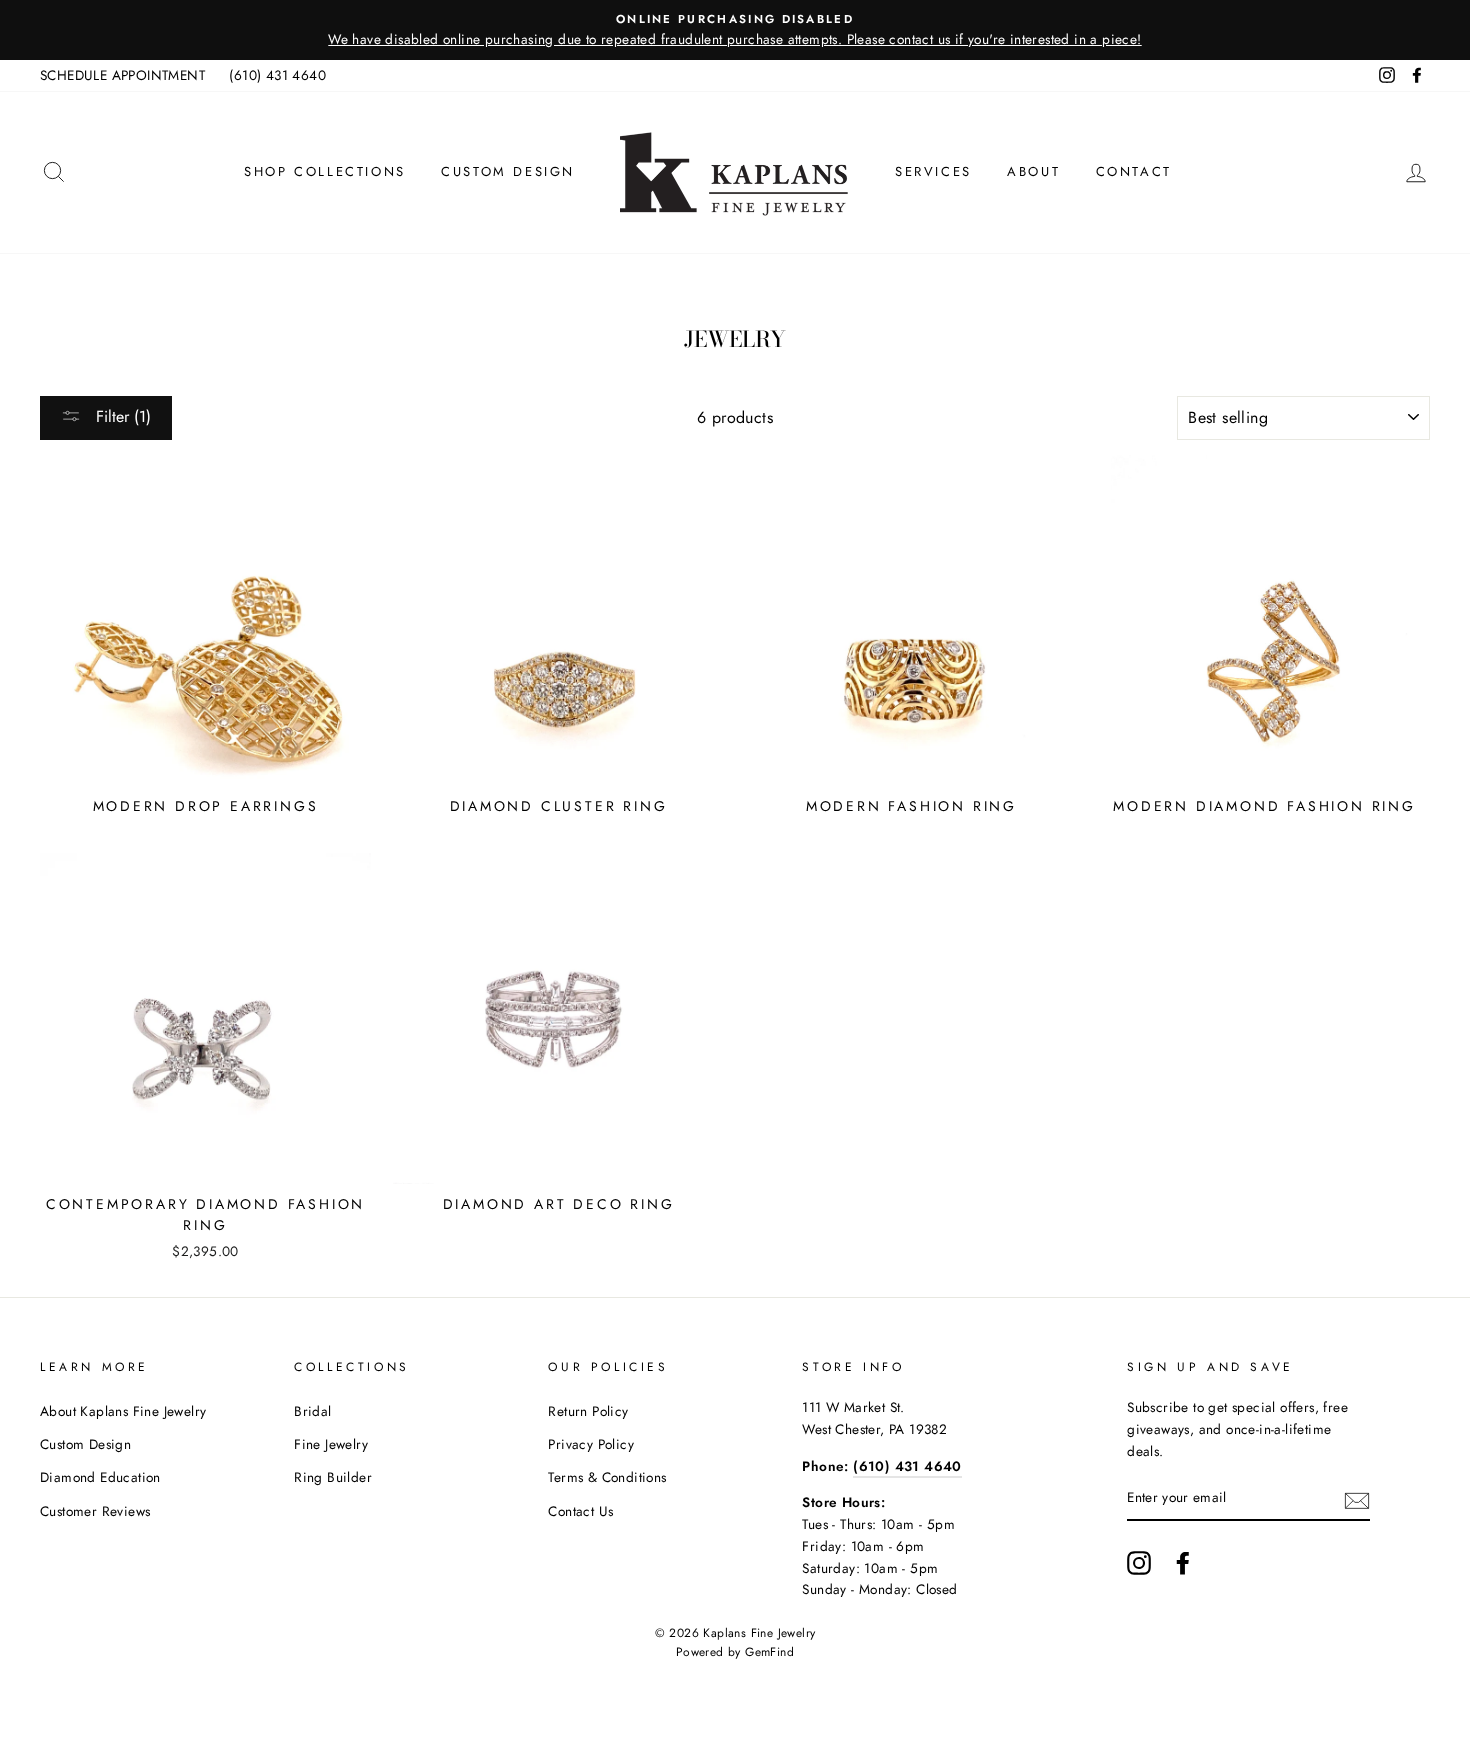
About (1033, 171)
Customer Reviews (95, 1511)
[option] (735, 30)
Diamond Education (100, 1477)
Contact (1134, 171)
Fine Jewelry (331, 1444)
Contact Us (580, 1511)
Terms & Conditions (607, 1477)
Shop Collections (325, 171)
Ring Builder (333, 1477)
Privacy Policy (591, 1444)
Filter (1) (121, 416)
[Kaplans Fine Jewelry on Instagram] (1139, 1563)
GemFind (769, 1652)
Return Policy (588, 1411)
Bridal (312, 1411)
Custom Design (508, 171)
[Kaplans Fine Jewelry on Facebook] (1183, 1563)
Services (933, 171)
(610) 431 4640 (277, 75)
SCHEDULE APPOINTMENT (122, 75)
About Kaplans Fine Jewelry (123, 1411)
